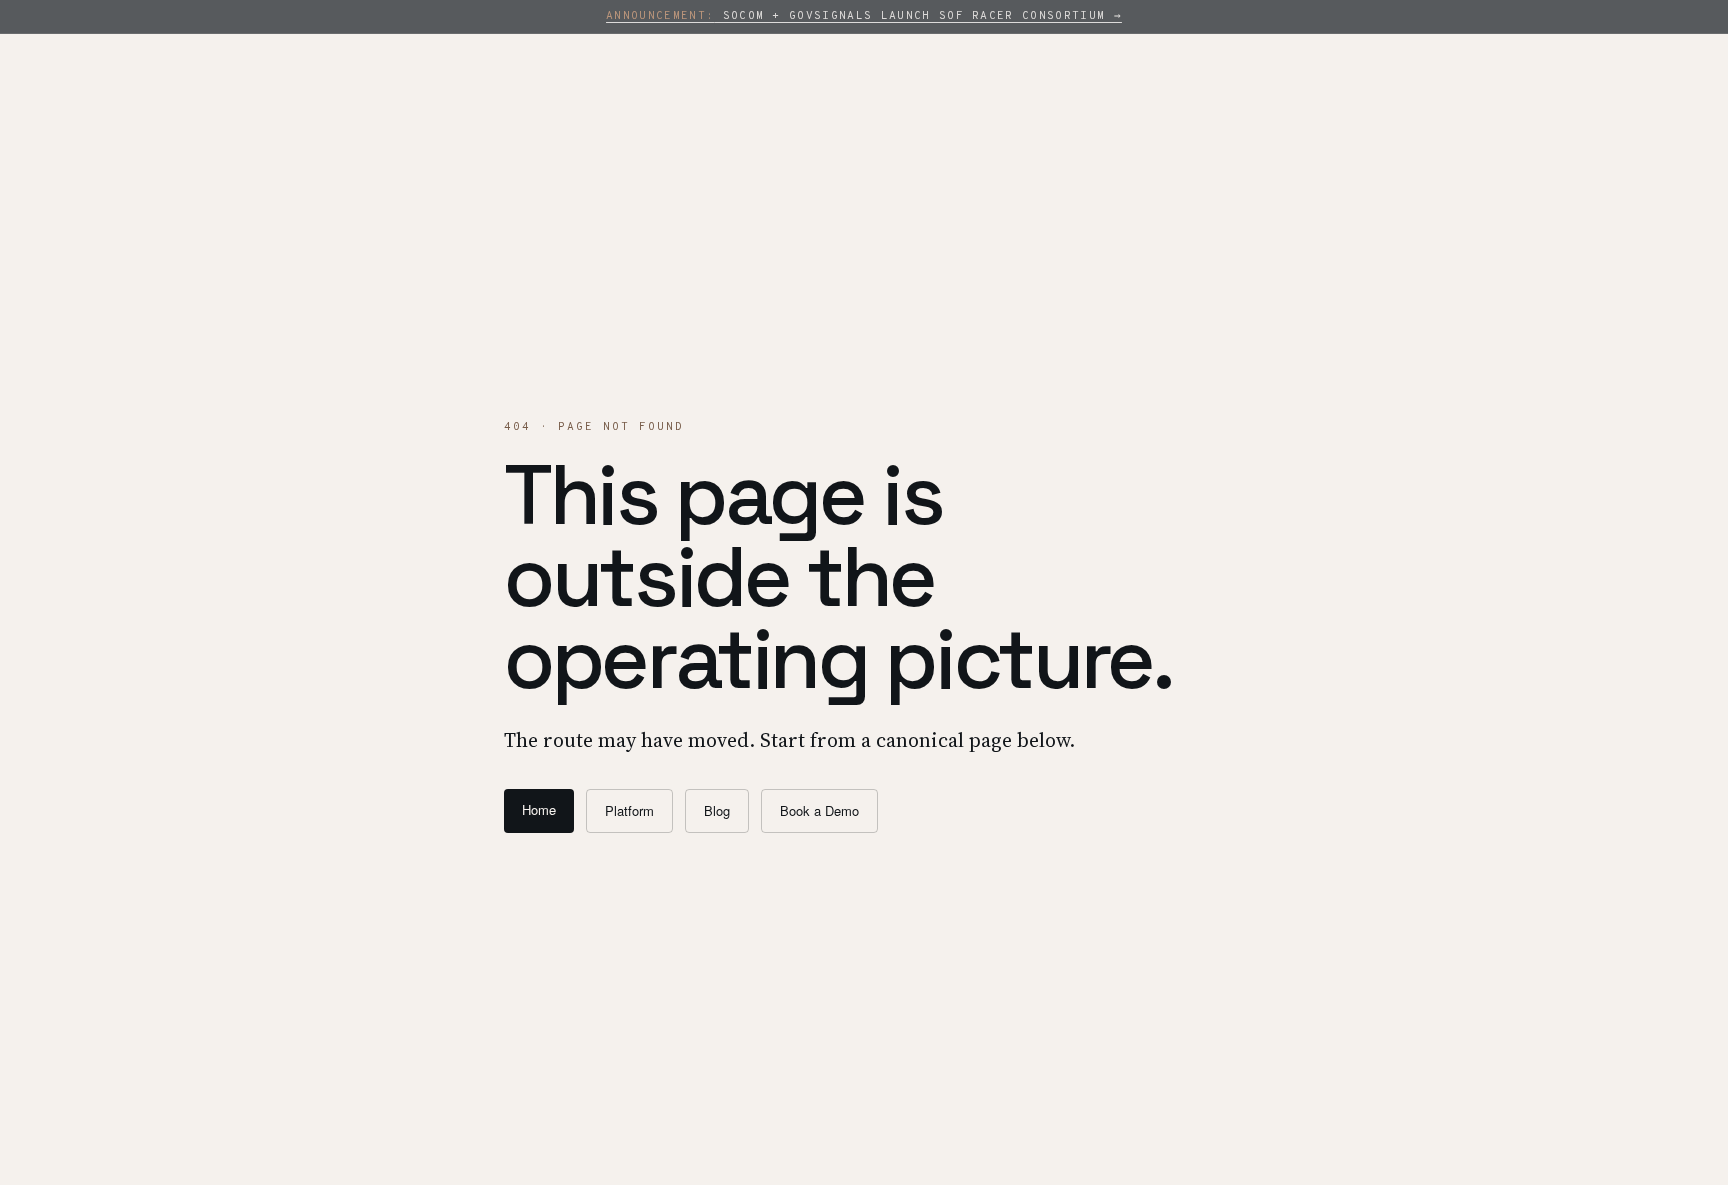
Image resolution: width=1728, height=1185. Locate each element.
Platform (629, 810)
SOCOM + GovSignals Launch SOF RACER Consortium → (864, 16)
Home (539, 809)
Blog (717, 810)
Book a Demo (819, 810)
